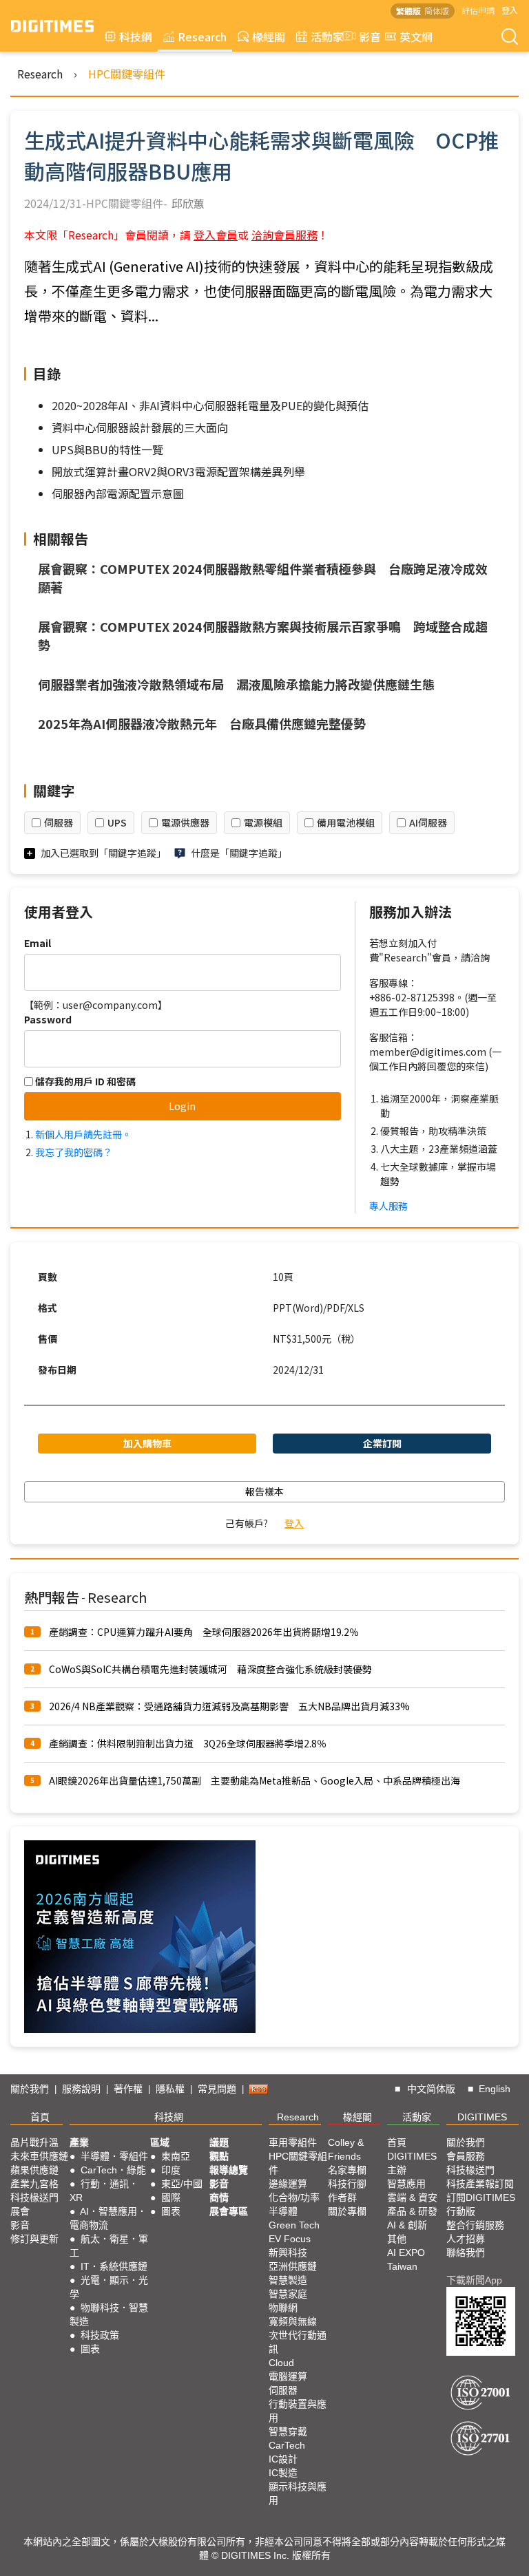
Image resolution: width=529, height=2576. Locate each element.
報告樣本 (264, 1491)
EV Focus (290, 2239)
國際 (171, 2197)
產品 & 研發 (412, 2211)
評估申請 (478, 10)
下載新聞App (474, 2280)
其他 (397, 2239)
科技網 (136, 36)
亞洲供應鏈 (293, 2266)
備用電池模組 (346, 822)
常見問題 (217, 2089)
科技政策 (100, 2335)
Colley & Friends (346, 2149)
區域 (160, 2142)
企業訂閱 (382, 1443)
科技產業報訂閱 (480, 2184)
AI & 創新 (407, 2225)
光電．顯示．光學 (109, 2287)
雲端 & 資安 (412, 2197)
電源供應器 (185, 822)
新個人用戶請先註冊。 (83, 1134)
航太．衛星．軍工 (109, 2246)
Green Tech (294, 2225)
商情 (219, 2197)
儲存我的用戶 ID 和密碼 (84, 1081)
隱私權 (170, 2089)
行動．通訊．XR (104, 2191)
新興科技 (288, 2253)
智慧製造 (288, 2280)
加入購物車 (147, 1443)
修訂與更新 (34, 2239)
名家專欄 (347, 2170)
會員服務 (466, 2156)
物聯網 (283, 2308)
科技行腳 (347, 2184)
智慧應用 (406, 2184)
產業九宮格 (34, 2184)
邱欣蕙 (188, 203)
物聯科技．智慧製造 (109, 2314)
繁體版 (408, 11)
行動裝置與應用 (298, 2411)
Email (38, 943)
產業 (79, 2142)
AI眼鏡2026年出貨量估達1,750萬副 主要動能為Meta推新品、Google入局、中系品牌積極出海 (255, 1780)
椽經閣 (269, 36)
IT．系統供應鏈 (114, 2266)
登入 (510, 10)
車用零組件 (293, 2142)
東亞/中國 (182, 2184)
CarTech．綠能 (113, 2170)
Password (48, 1019)
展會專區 (229, 2211)
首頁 (40, 2117)
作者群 (342, 2197)
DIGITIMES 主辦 (412, 2163)
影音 (364, 36)
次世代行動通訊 (298, 2342)
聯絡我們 (466, 2253)
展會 (20, 2211)
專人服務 (388, 1206)
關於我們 (30, 2089)
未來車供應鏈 (39, 2156)
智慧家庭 (288, 2294)
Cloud (281, 2363)
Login (182, 1106)
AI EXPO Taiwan (406, 2259)
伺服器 (59, 822)
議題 (219, 2142)
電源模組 (263, 822)
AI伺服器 (428, 822)
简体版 (437, 11)
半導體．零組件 (114, 2156)
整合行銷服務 (475, 2225)
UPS (117, 822)
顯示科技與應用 (298, 2493)
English (495, 2089)
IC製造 (283, 2473)
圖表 (90, 2349)
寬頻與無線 (293, 2321)
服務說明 (81, 2089)
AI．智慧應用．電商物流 (108, 2218)
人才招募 (466, 2239)
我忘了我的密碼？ (74, 1152)
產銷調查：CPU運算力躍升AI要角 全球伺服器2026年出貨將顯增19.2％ (204, 1632)
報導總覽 (229, 2170)
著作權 (128, 2089)
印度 (171, 2170)
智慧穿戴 (288, 2431)
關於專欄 (347, 2211)
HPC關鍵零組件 (127, 74)
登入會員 (216, 235)
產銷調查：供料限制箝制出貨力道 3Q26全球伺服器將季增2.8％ (188, 1743)
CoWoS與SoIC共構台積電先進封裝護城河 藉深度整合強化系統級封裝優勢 (210, 1669)
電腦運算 (288, 2376)
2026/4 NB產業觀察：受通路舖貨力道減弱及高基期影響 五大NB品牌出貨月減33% (229, 1706)
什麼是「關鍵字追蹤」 (239, 853)
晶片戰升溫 (34, 2142)
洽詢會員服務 (284, 235)
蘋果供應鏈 (34, 2170)
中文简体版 (431, 2089)
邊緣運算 (288, 2184)
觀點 (219, 2156)
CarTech (287, 2445)
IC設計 (283, 2459)
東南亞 (176, 2156)
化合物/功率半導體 (294, 2204)
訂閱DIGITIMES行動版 (481, 2204)
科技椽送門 (34, 2197)
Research (202, 36)
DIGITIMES (482, 2117)
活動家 (327, 36)
